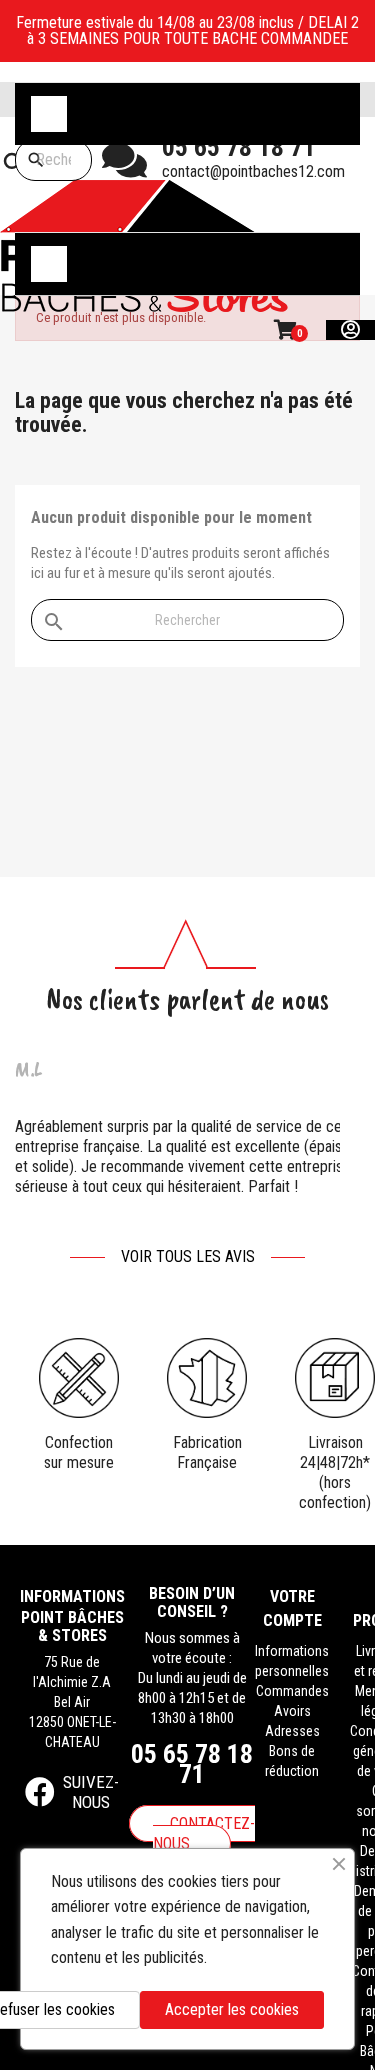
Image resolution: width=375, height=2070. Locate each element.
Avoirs (292, 1711)
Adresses (292, 1731)
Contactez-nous (204, 1833)
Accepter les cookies (232, 2009)
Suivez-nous (91, 1792)
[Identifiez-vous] (350, 330)
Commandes (292, 1691)
